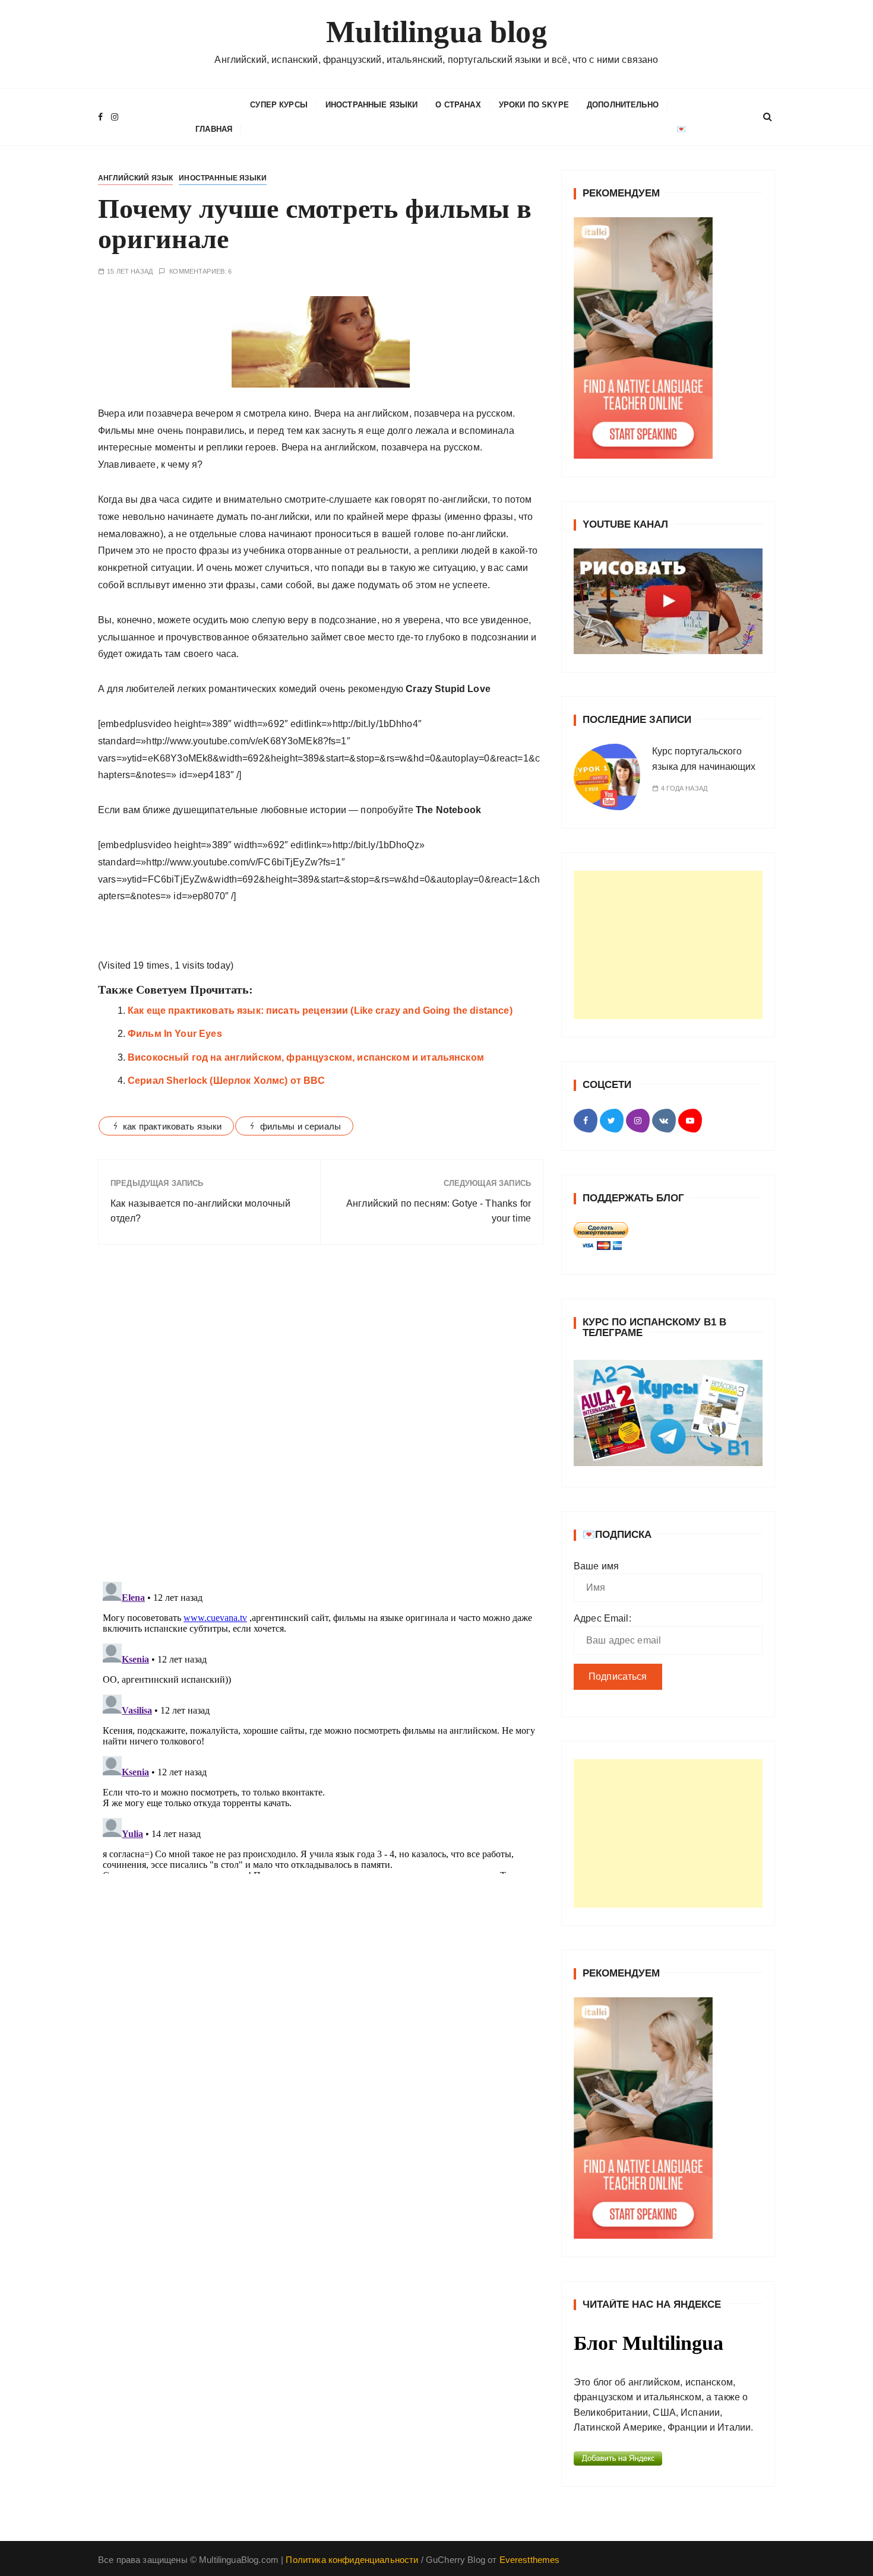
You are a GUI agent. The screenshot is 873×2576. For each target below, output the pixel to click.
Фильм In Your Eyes (175, 1034)
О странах (458, 105)
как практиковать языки (172, 1126)
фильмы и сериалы (301, 1126)
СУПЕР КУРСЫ (279, 105)
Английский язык (135, 178)
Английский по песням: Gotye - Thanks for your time (439, 1211)
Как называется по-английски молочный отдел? (200, 1211)
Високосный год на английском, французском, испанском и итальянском (306, 1057)
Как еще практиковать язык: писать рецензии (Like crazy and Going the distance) (320, 1011)
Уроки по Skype (534, 105)
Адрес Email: (602, 1618)
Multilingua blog (436, 32)
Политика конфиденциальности (352, 2560)
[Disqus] (321, 1417)
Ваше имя (596, 1566)
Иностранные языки (372, 105)
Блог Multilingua (649, 2343)
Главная (214, 129)
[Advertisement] (668, 945)
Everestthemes (530, 2560)
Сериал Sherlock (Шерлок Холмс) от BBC (227, 1081)
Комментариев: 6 (200, 272)
